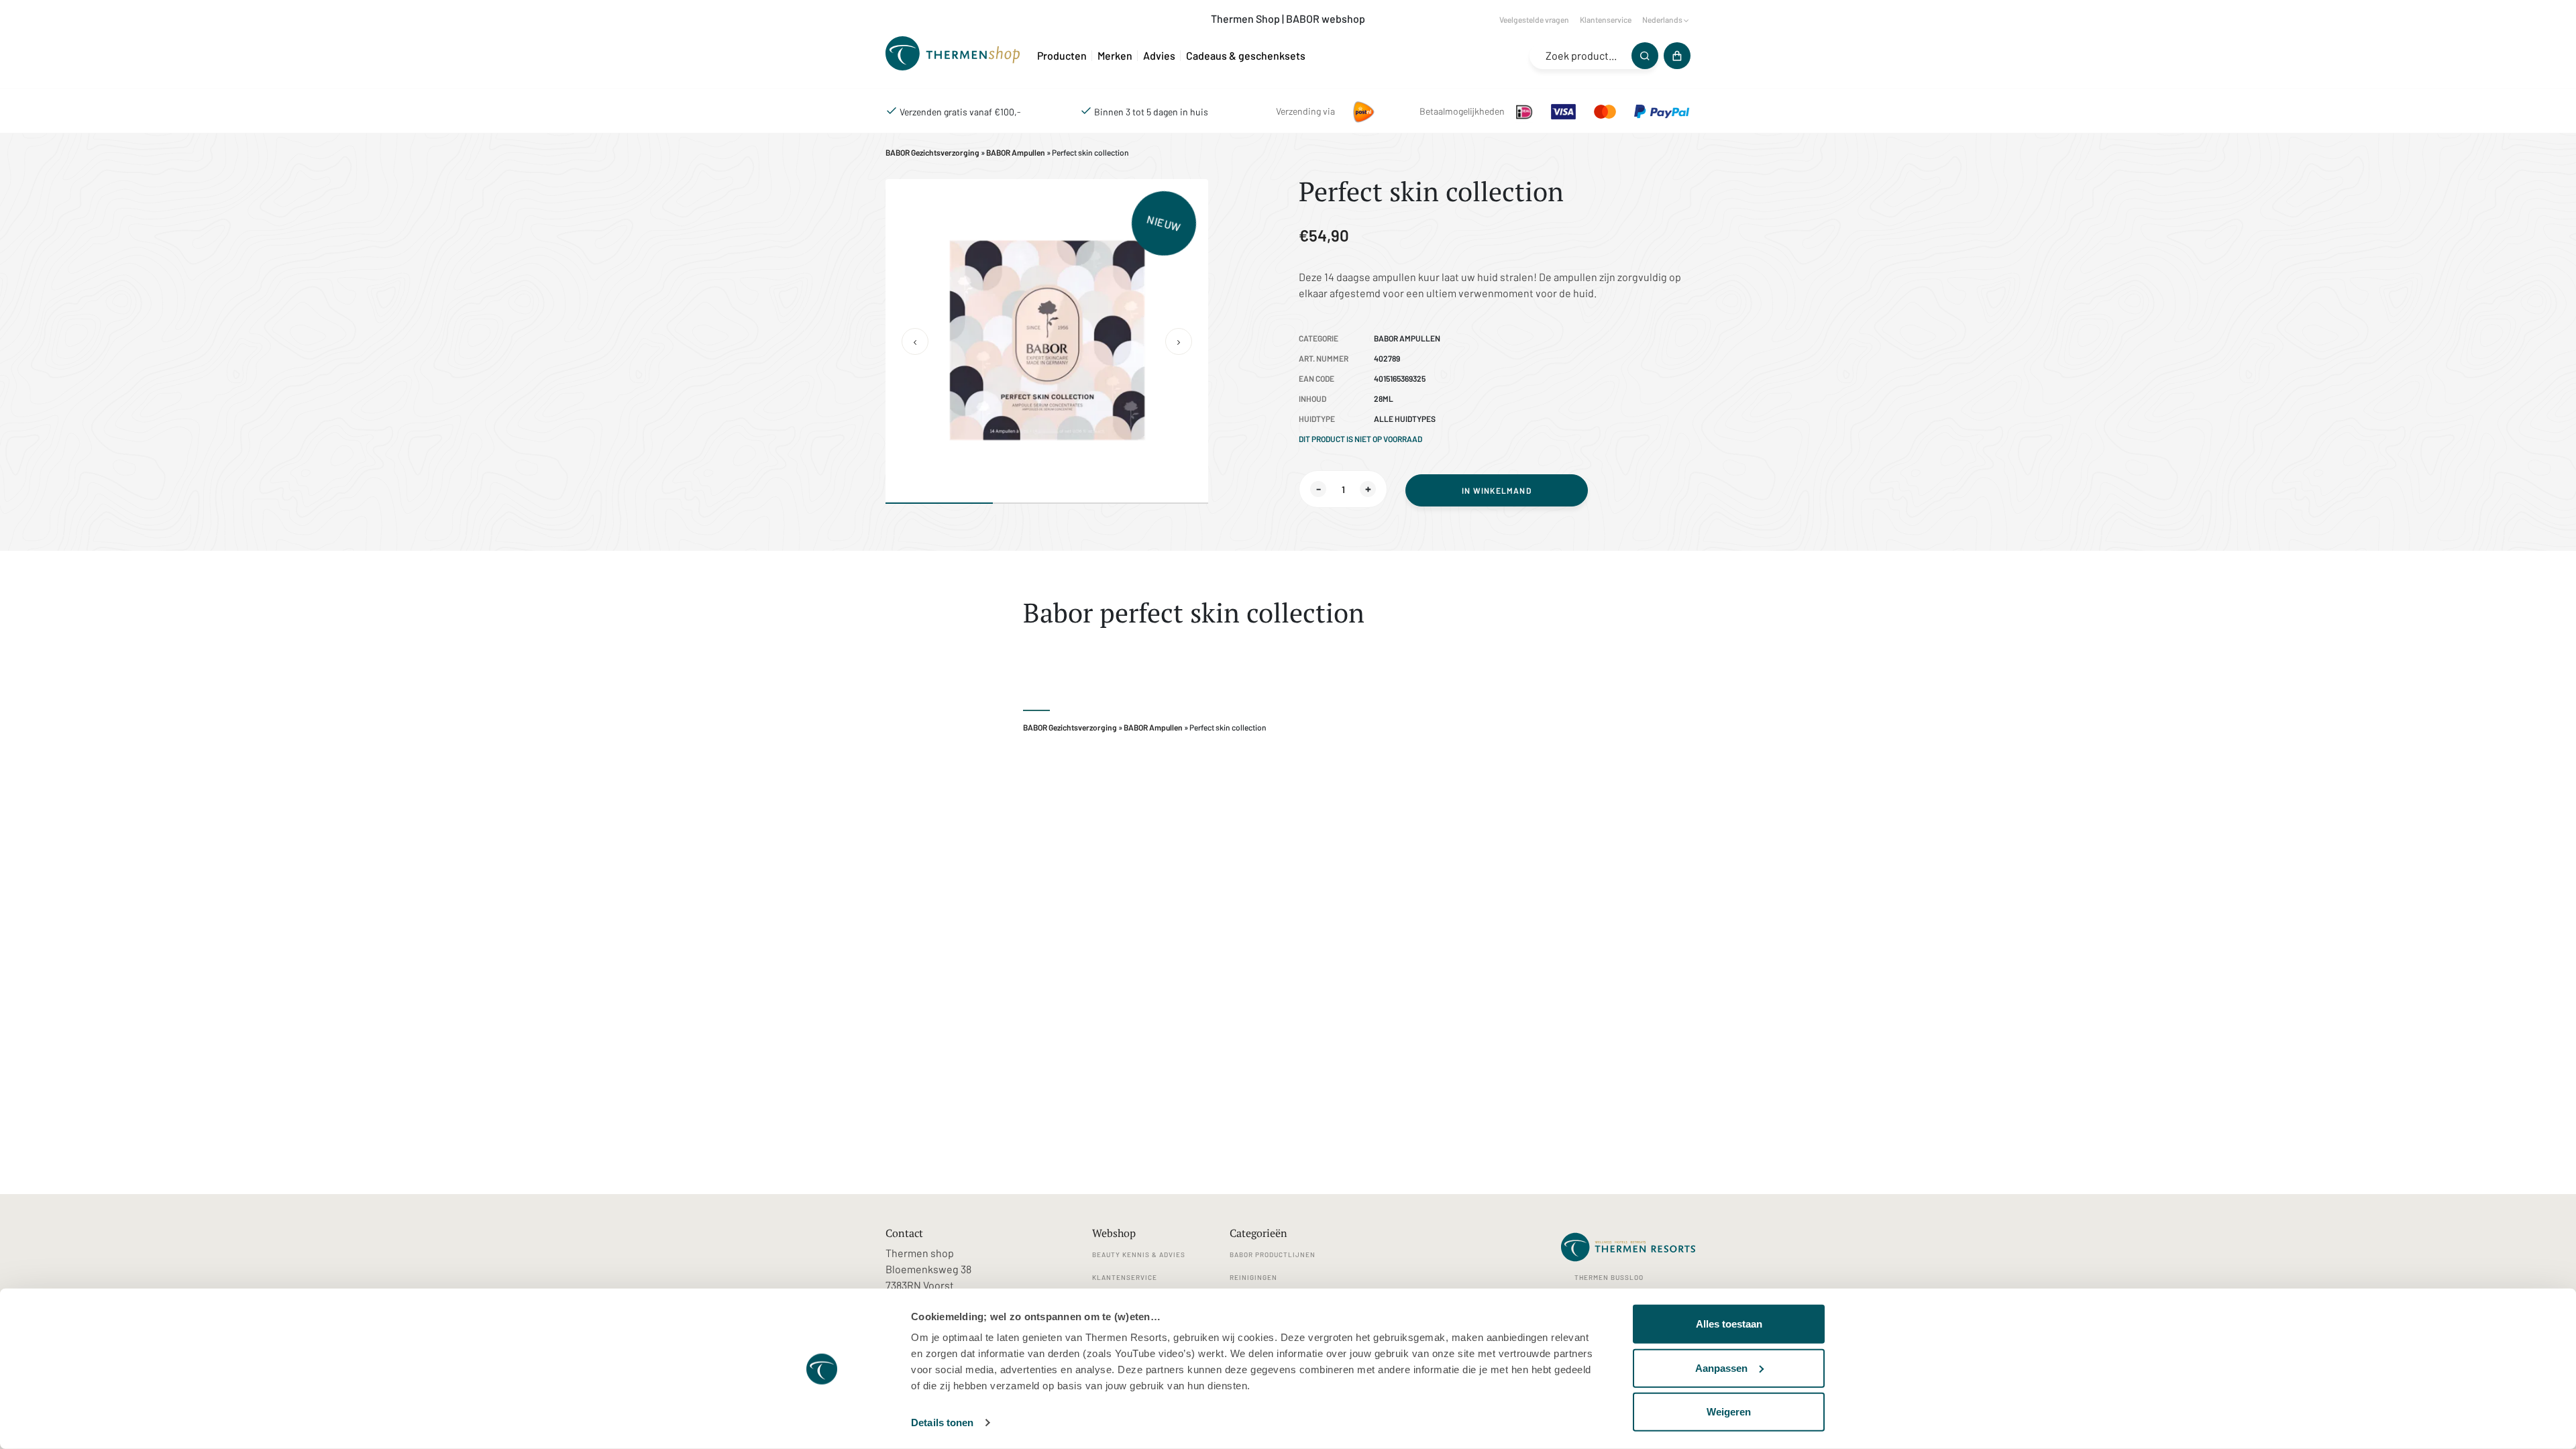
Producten (1062, 55)
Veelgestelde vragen (1534, 19)
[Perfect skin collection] (956, 55)
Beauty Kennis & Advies (1139, 1254)
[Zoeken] (1645, 56)
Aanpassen (1721, 1367)
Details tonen (942, 1423)
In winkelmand (1497, 490)
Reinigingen (1253, 1277)
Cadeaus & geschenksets (1246, 55)
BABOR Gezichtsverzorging (932, 152)
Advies (1159, 55)
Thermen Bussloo (1609, 1277)
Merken (1115, 55)
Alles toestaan (1729, 1324)
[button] (915, 341)
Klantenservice (1606, 19)
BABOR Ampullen (1016, 152)
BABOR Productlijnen (1273, 1254)
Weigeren (1729, 1412)
